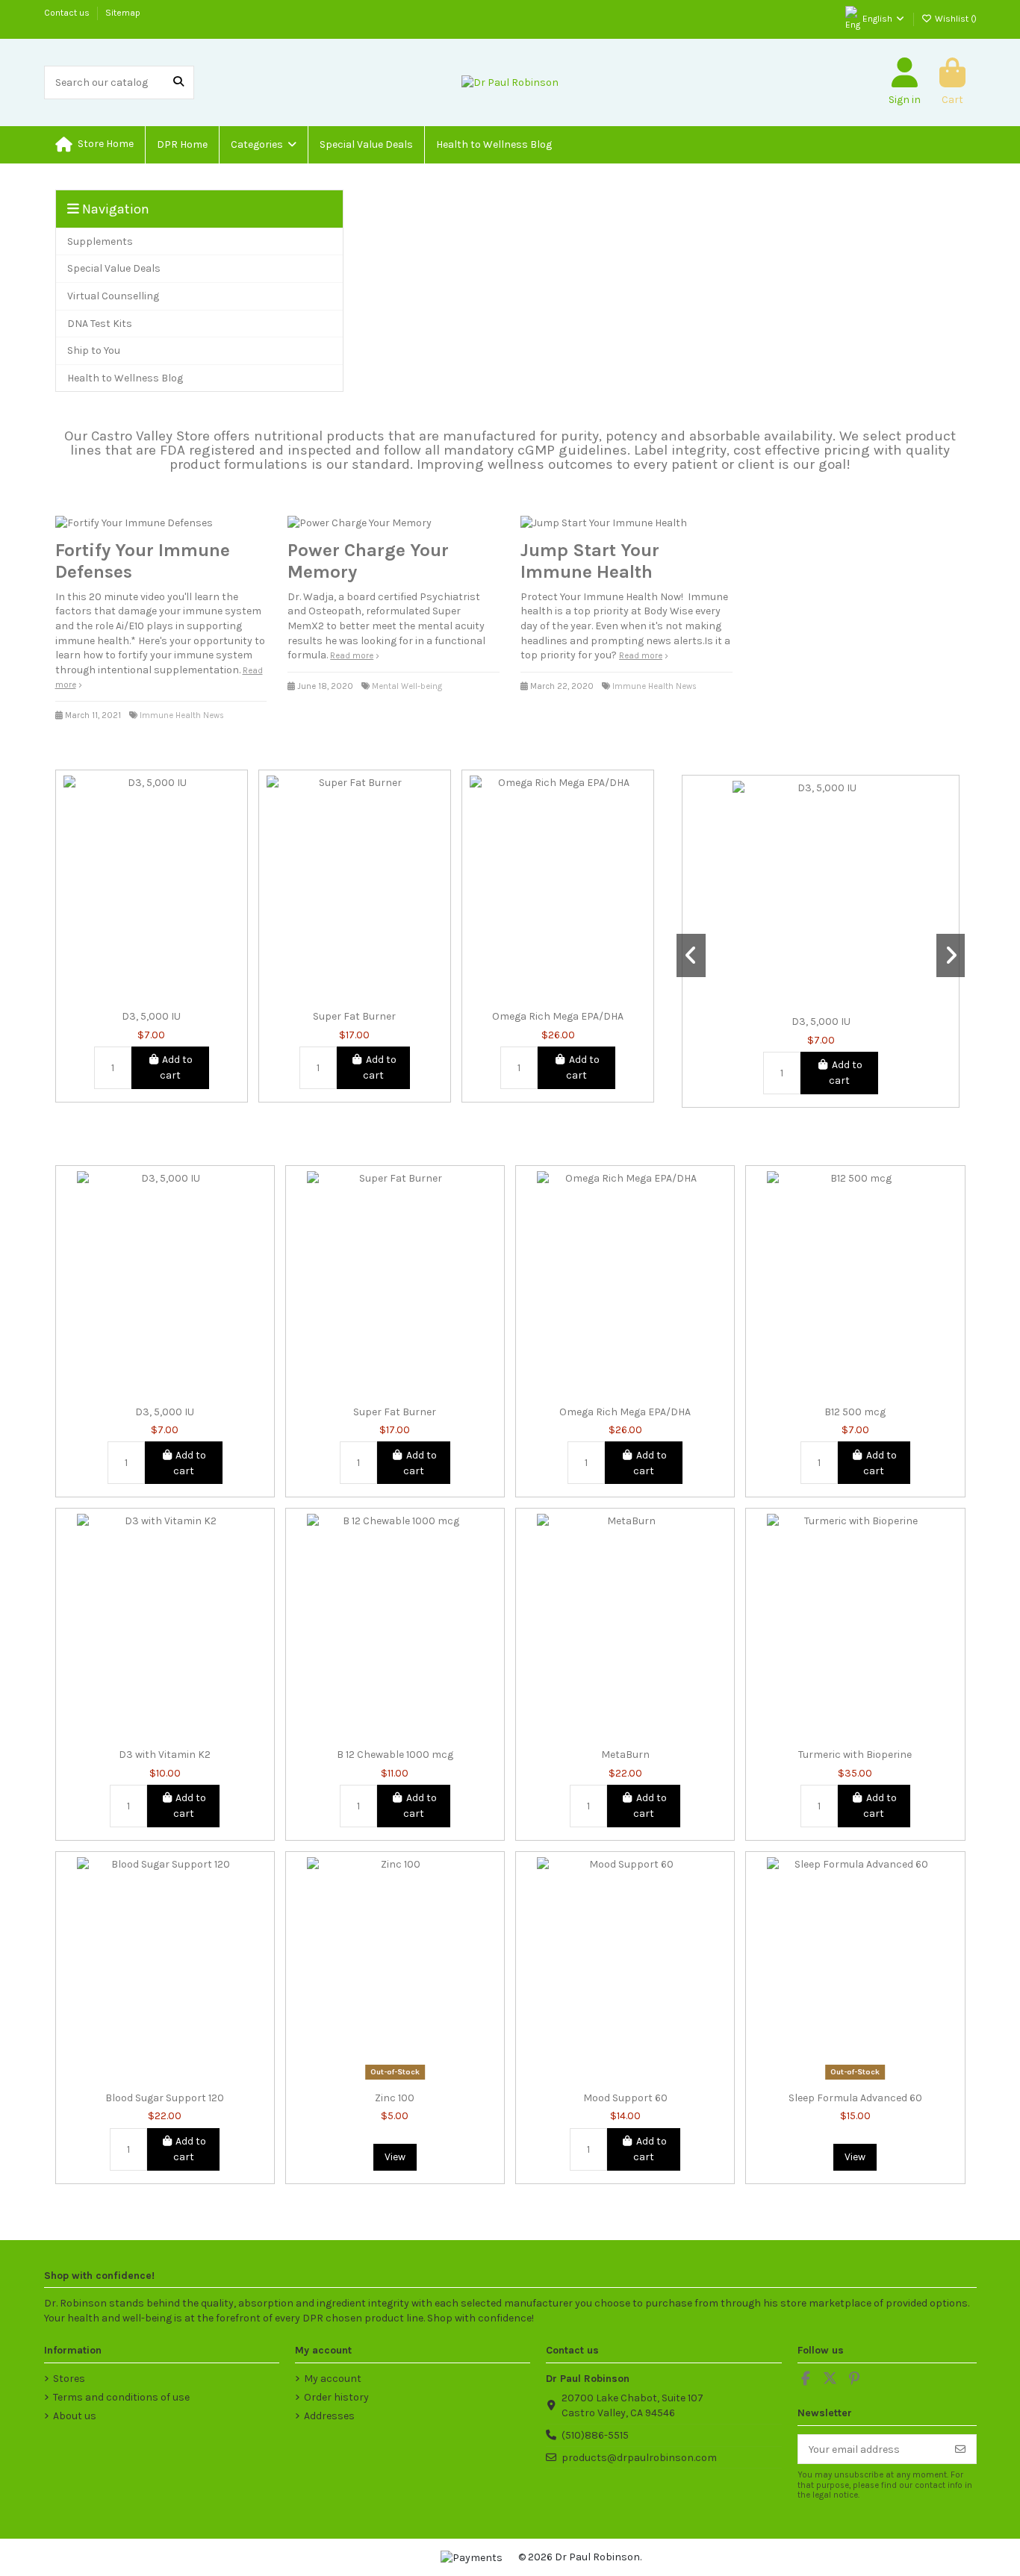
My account (333, 2379)
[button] (263, 145)
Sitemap (123, 13)
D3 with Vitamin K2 (165, 1755)
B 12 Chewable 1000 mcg (395, 1755)
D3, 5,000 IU (151, 1017)
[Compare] (151, 998)
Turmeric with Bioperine (855, 1755)
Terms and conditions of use (121, 2397)
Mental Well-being (407, 686)
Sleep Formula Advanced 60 (855, 2098)
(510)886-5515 (595, 2435)
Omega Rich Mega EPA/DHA (558, 1017)
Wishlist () (955, 19)
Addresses (329, 2416)
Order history (336, 2397)
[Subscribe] (960, 2449)
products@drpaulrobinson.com (639, 2458)
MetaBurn (625, 1755)
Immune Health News (182, 715)
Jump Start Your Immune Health (590, 561)
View (395, 2157)
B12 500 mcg (855, 1412)
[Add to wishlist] (129, 998)
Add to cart (177, 1067)
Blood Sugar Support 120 (165, 2098)
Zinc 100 (395, 2098)
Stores (69, 2379)
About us (75, 2416)
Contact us (68, 13)
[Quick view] (172, 998)
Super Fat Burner (354, 1017)
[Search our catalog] (178, 82)
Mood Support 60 (625, 2098)
